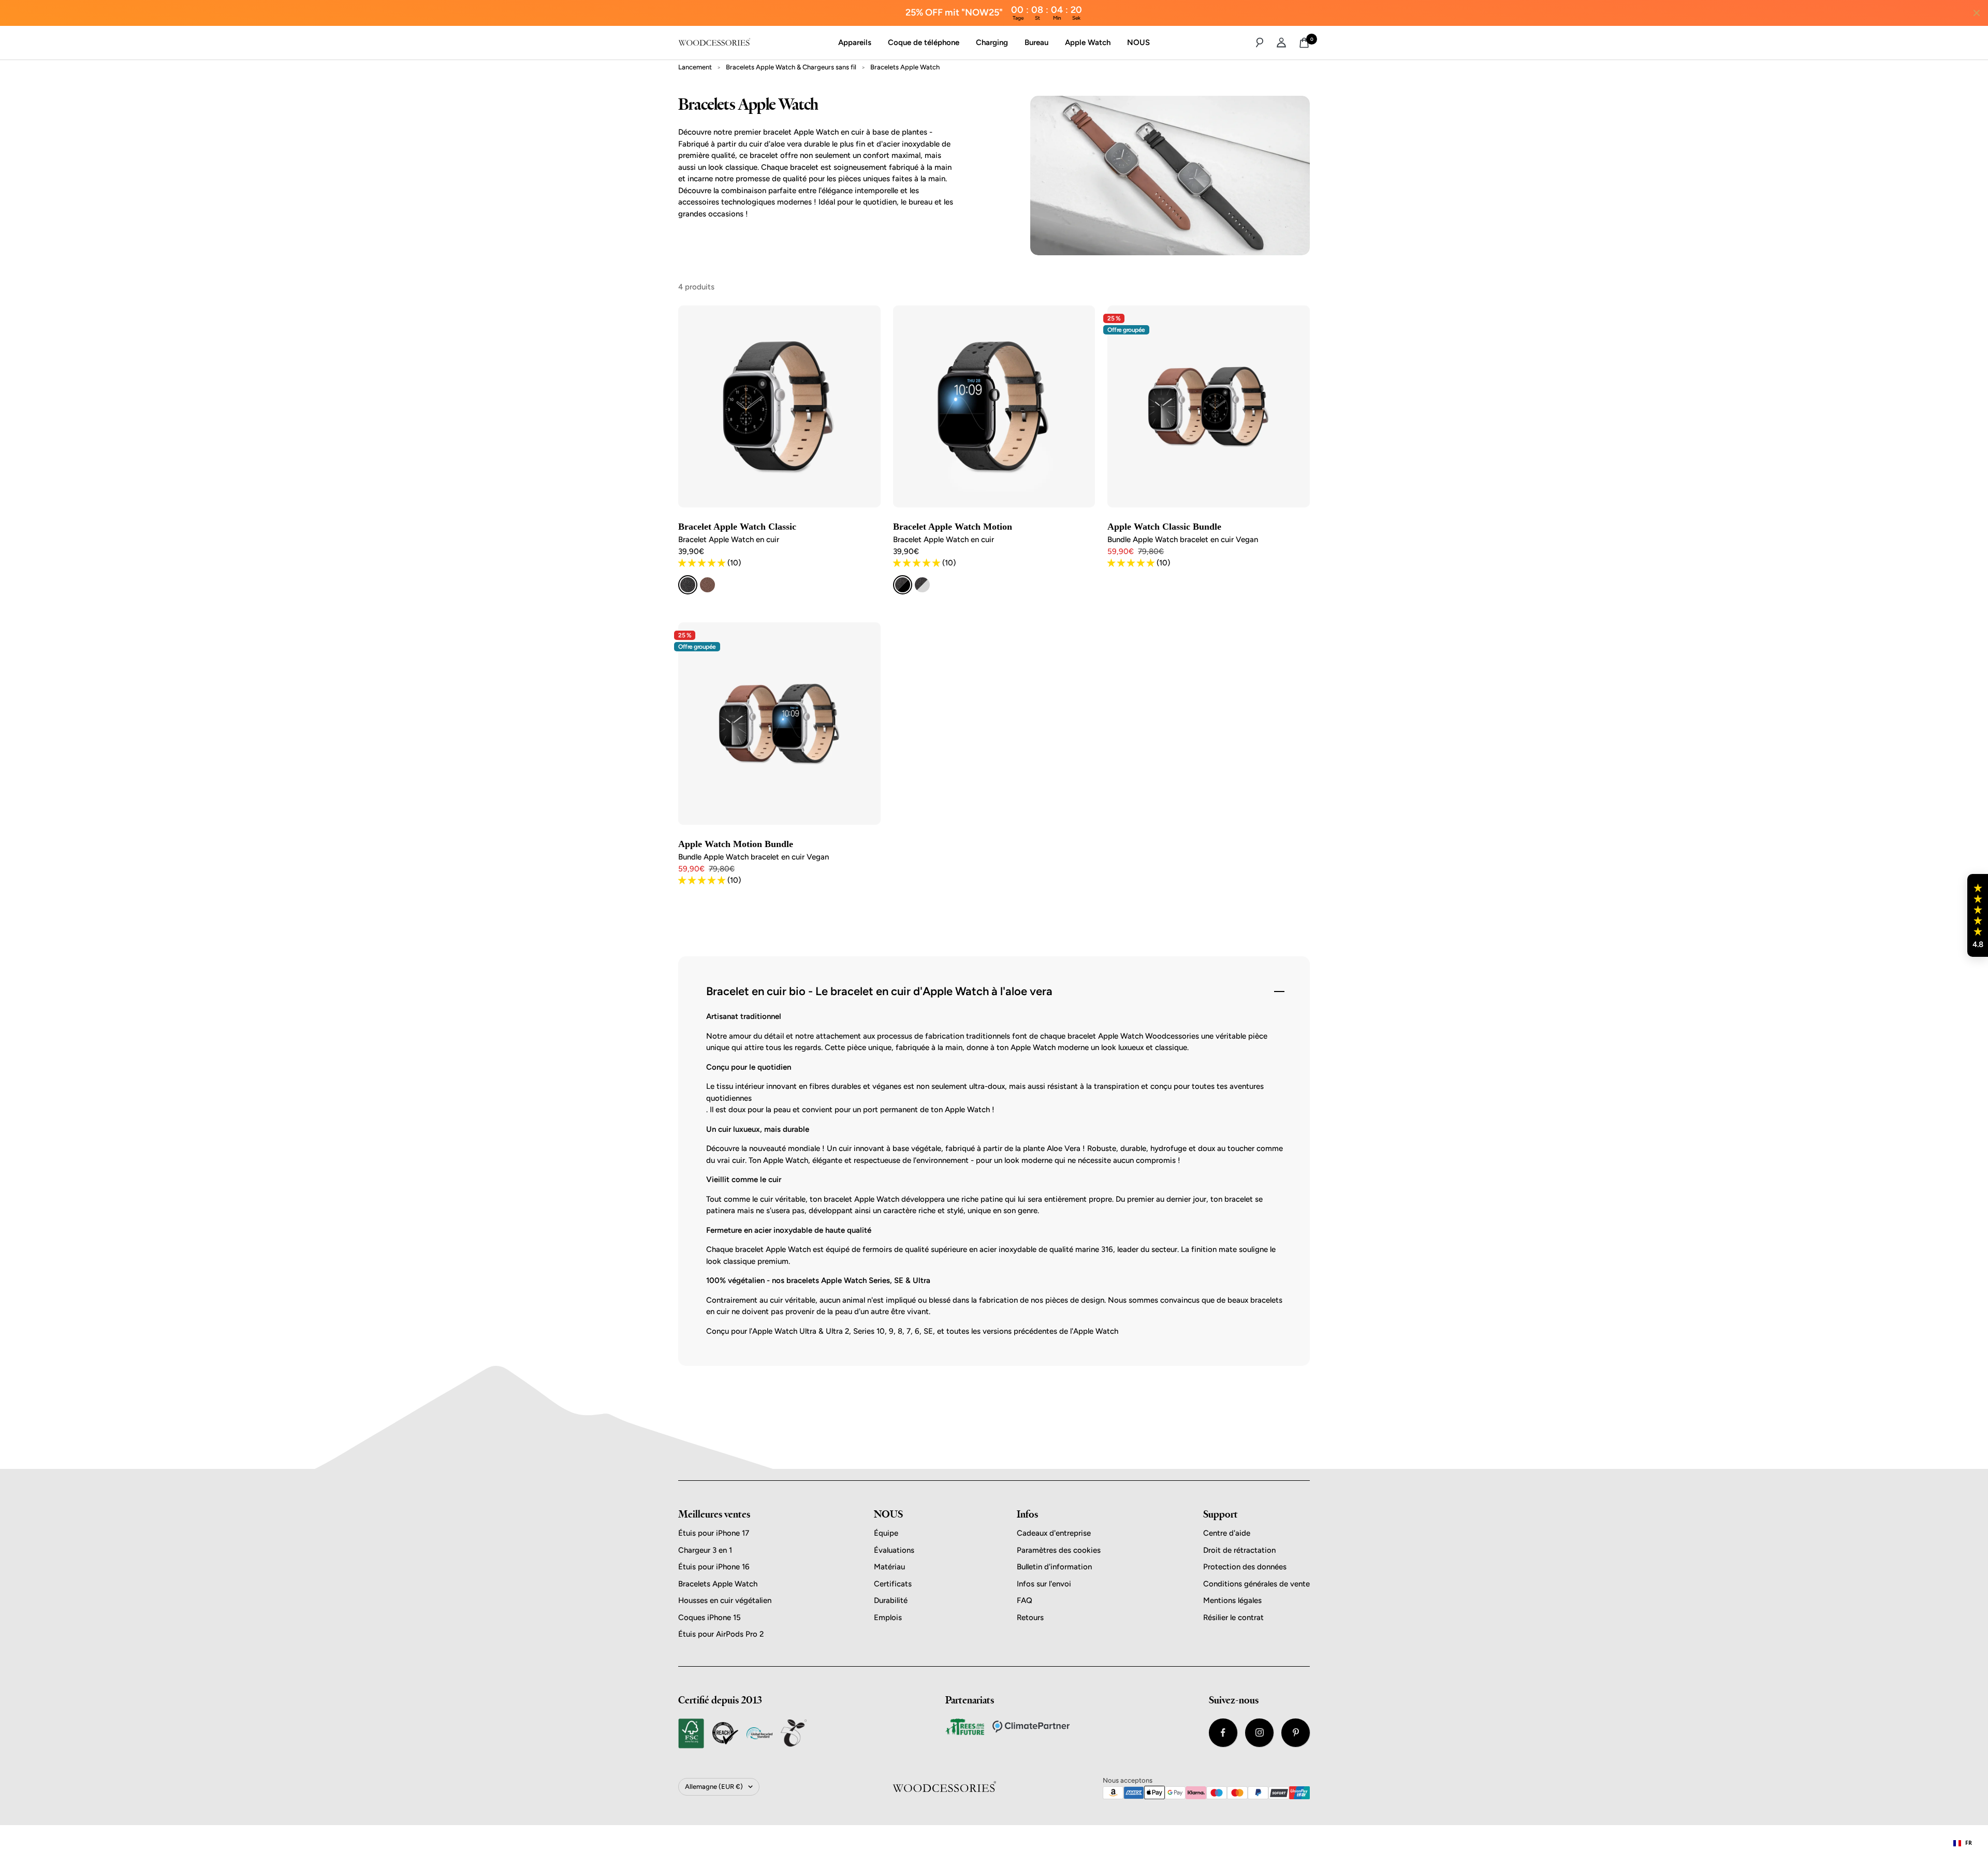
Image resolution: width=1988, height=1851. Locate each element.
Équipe (886, 1533)
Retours (1030, 1617)
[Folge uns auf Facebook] (1223, 1733)
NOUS (1138, 42)
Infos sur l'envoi (1044, 1584)
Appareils (855, 42)
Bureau (1036, 42)
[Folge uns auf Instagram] (1259, 1733)
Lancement (695, 67)
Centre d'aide (1227, 1533)
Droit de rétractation (1239, 1550)
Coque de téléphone (924, 42)
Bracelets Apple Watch (718, 1584)
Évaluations (894, 1550)
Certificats (893, 1584)
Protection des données (1245, 1567)
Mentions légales (1232, 1600)
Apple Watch (1088, 42)
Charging (992, 42)
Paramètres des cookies (1059, 1550)
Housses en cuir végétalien (725, 1600)
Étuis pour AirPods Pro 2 (721, 1634)
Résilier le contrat (1233, 1617)
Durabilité (891, 1600)
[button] (1978, 915)
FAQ (1025, 1600)
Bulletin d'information (1054, 1567)
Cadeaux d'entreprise (1054, 1533)
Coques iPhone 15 (710, 1617)
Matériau (889, 1567)
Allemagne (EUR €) (714, 1787)
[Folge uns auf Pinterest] (1296, 1733)
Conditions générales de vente (1256, 1584)
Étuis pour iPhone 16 (714, 1567)
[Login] (1281, 42)
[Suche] (1260, 42)
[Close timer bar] (1977, 13)
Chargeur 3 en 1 (705, 1550)
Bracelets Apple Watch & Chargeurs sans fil (791, 67)
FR (1969, 1843)
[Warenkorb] (1304, 43)
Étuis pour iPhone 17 (714, 1533)
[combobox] (1963, 1843)
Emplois (888, 1617)
